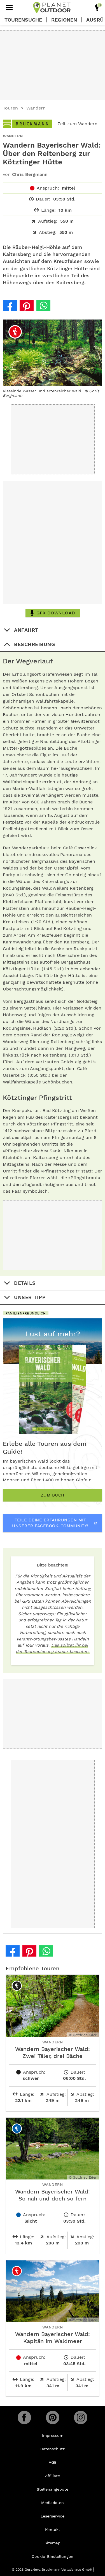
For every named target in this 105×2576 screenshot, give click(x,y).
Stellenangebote (53, 2489)
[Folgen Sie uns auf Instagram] (81, 2418)
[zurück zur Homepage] (52, 8)
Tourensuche (23, 20)
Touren (10, 108)
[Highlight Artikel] (97, 8)
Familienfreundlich (26, 1313)
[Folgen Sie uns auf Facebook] (24, 2418)
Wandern (36, 108)
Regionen (64, 20)
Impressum (53, 2435)
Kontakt (53, 2530)
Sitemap (53, 2543)
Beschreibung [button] (34, 644)
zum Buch (53, 1495)
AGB (53, 2462)
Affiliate (53, 2476)
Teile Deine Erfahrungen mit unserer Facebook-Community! (50, 1523)
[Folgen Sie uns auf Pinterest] (53, 2418)
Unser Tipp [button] (30, 1297)
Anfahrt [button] (26, 630)
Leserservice (53, 2516)
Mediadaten (53, 2503)
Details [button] (25, 1283)
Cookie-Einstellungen (53, 2556)
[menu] (9, 8)
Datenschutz (53, 2449)
